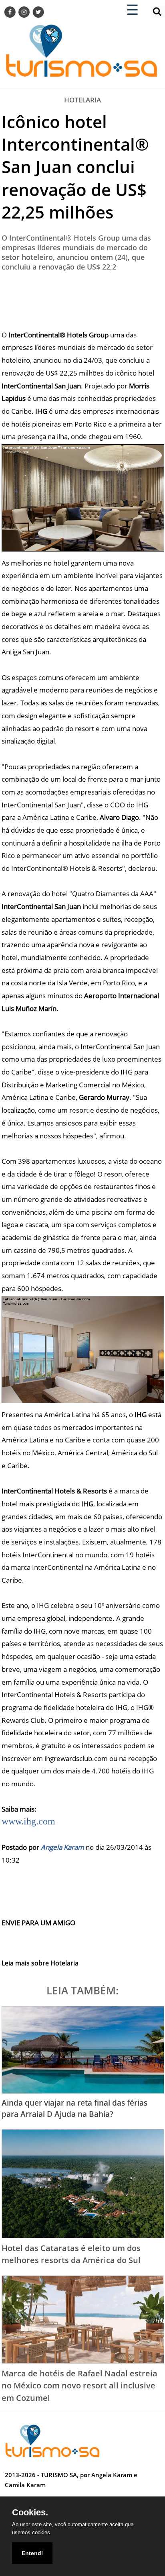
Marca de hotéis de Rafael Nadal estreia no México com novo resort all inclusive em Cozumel (79, 2385)
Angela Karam (62, 1847)
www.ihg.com (28, 1821)
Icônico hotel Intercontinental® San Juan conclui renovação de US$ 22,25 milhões (75, 167)
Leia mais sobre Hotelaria (40, 1963)
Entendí (32, 2553)
